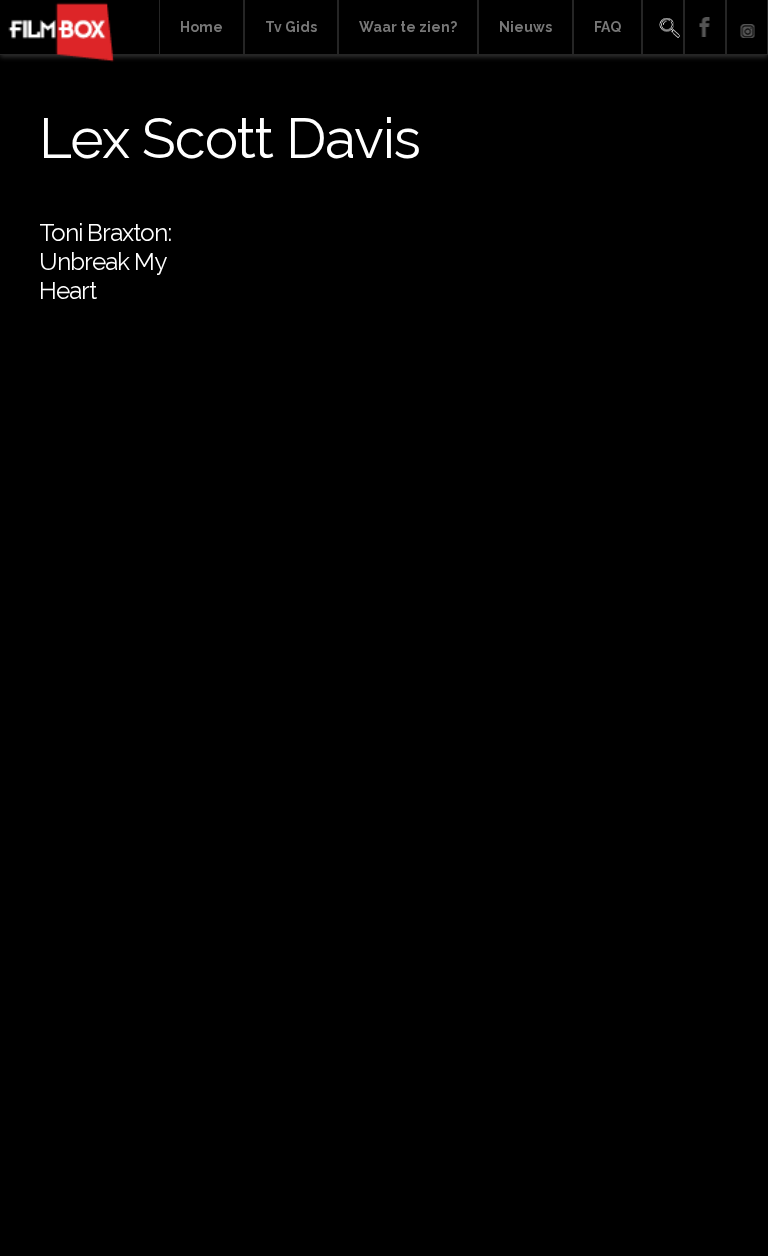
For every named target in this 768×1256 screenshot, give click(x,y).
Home (201, 27)
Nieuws (525, 27)
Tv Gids (291, 27)
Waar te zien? (408, 27)
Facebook (705, 27)
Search (663, 27)
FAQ (607, 27)
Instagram (747, 27)
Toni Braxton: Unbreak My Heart (105, 261)
